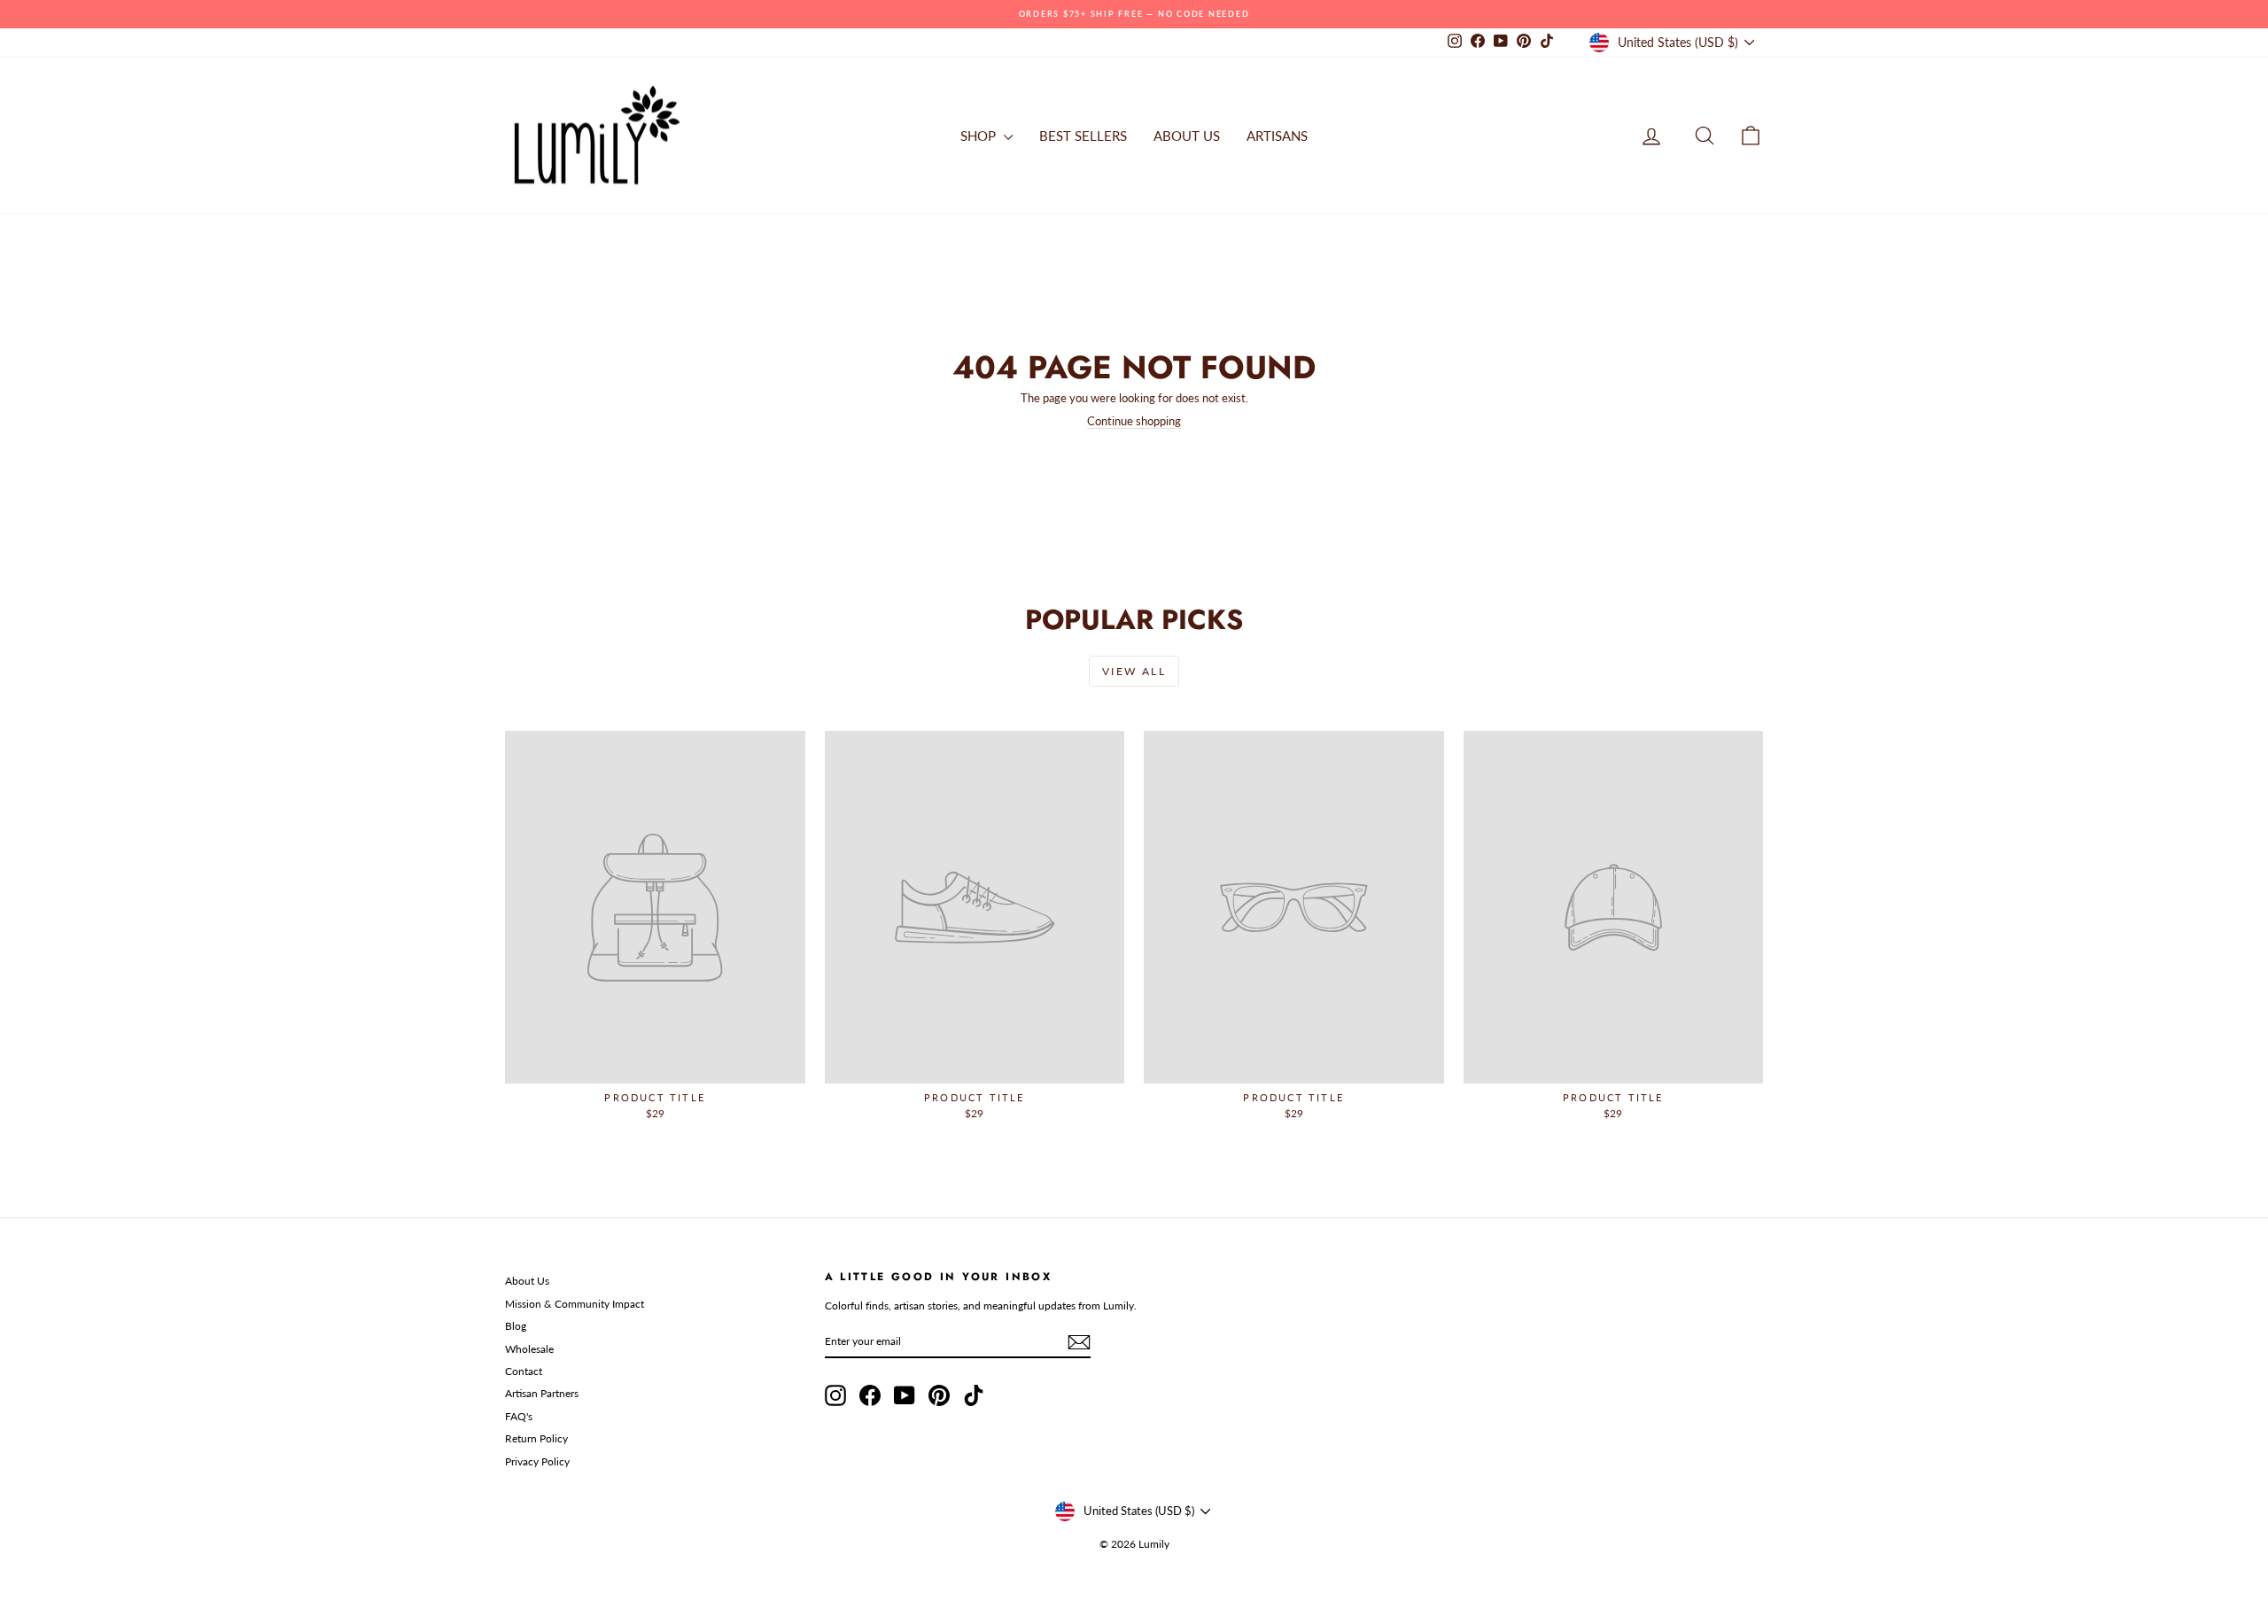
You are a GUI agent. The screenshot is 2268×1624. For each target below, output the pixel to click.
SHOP (980, 136)
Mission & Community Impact (575, 1304)
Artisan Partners (542, 1393)
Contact (524, 1371)
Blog (516, 1326)
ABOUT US (1187, 136)
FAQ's (519, 1416)
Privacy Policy (537, 1461)
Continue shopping (1134, 421)
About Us (527, 1281)
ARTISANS (1277, 136)
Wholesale (529, 1349)
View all (1134, 671)
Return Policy (536, 1438)
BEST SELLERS (1083, 136)
